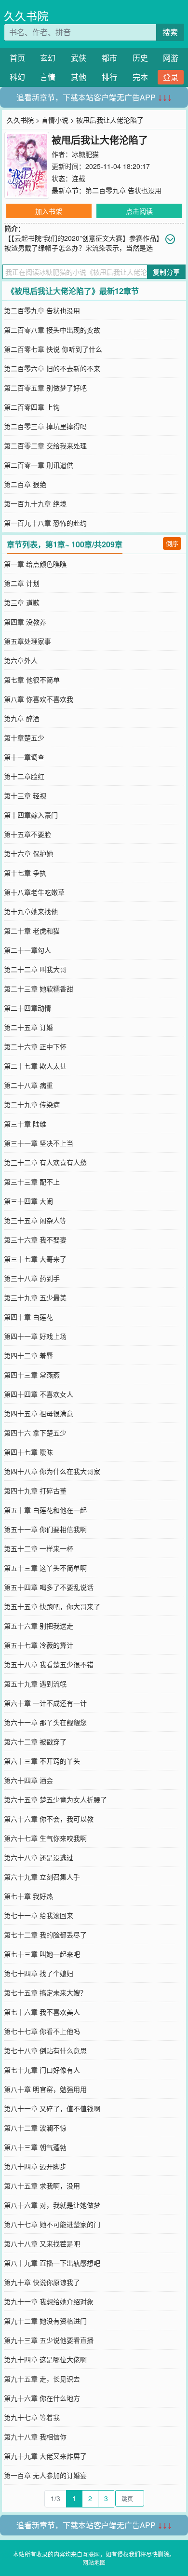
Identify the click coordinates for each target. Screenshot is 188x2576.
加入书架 (49, 211)
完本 (140, 77)
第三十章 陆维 (25, 1124)
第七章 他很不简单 (32, 680)
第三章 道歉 (22, 602)
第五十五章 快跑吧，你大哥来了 (52, 1606)
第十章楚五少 (24, 738)
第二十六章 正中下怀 (35, 1046)
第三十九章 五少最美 (35, 1297)
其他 (79, 77)
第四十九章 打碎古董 (35, 1490)
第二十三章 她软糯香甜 (39, 989)
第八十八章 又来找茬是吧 (42, 2243)
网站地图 (94, 2562)
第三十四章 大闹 (28, 1201)
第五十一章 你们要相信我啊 (45, 1529)
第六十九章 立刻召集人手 (42, 1877)
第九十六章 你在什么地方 (42, 2398)
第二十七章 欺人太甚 (35, 1066)
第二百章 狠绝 (25, 484)
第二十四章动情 (27, 1008)
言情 (48, 77)
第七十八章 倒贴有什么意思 (45, 2050)
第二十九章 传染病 (32, 1104)
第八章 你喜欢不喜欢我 (39, 699)
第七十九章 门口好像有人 (42, 2070)
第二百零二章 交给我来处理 (45, 446)
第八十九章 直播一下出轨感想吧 (52, 2263)
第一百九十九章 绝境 (35, 503)
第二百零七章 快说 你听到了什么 (53, 349)
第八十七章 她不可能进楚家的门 (52, 2224)
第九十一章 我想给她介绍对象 (49, 2301)
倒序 (172, 543)
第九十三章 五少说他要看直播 (49, 2340)
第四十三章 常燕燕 (32, 1375)
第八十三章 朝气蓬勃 (35, 2147)
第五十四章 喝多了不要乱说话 (49, 1587)
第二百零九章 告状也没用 (123, 190)
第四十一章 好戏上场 (35, 1336)
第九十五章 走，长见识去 (42, 2379)
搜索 (170, 32)
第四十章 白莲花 (28, 1317)
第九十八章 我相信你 (35, 2437)
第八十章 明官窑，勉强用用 (45, 2089)
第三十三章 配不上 (32, 1182)
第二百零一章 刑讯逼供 (39, 465)
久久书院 (26, 16)
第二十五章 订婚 (28, 1027)
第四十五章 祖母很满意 (39, 1413)
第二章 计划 (22, 583)
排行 (109, 77)
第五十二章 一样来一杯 (39, 1548)
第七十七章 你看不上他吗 (42, 2031)
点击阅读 (139, 211)
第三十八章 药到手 (32, 1278)
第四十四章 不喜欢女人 (39, 1394)
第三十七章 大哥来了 (35, 1259)
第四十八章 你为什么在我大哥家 (52, 1471)
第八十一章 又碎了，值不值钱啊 (52, 2108)
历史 (140, 58)
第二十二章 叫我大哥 (35, 969)
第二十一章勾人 (27, 950)
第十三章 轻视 (25, 795)
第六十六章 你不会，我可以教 (49, 1819)
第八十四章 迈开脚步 (35, 2166)
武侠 (79, 58)
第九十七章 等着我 (32, 2417)
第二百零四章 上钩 (32, 407)
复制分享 (166, 272)
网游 (171, 58)
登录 (171, 77)
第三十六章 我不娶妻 (35, 1239)
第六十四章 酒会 (28, 1780)
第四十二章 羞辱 (28, 1355)
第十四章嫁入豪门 (31, 815)
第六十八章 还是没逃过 (39, 1857)
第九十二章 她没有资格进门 (45, 2321)
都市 (109, 58)
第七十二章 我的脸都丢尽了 (45, 1935)
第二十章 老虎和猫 (32, 931)
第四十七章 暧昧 (28, 1452)
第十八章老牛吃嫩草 (34, 892)
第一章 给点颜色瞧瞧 (35, 564)
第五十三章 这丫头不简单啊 (45, 1568)
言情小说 (55, 120)
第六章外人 (21, 660)
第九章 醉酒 (22, 718)
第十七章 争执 (25, 873)
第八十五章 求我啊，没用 (42, 2186)
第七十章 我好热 (28, 1896)
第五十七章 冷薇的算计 (39, 1645)
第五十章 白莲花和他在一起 (45, 1510)
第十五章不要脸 (27, 834)
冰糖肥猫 (85, 154)
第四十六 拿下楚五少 (35, 1433)
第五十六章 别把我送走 (39, 1626)
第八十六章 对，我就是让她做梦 (52, 2205)
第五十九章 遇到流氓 (35, 1684)
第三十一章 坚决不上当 (39, 1143)
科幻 (17, 77)
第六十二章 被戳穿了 (35, 1741)
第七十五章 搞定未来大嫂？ (45, 1992)
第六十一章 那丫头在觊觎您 (45, 1722)
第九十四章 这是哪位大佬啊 (45, 2359)
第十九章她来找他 (31, 911)
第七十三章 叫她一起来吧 (42, 1954)
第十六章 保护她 (28, 853)
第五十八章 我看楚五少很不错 (49, 1664)
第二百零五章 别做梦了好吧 (45, 388)
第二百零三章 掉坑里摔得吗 (45, 426)
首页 (17, 58)
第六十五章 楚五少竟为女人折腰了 (55, 1799)
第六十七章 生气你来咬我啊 (45, 1838)
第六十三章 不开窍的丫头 (42, 1761)
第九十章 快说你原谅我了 (42, 2282)
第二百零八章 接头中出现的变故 (52, 330)
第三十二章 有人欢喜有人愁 (45, 1162)
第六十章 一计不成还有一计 (45, 1703)
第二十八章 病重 (28, 1085)
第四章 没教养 (25, 622)
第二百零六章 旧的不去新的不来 (52, 368)
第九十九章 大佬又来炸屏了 (45, 2456)
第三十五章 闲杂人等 (35, 1220)
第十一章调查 (24, 757)
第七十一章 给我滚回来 (39, 1915)
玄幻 (48, 58)
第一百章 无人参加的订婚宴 (45, 2475)
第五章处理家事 (27, 641)
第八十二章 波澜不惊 (35, 2128)
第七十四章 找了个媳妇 (39, 1973)
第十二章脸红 (24, 776)
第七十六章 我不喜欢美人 (42, 2012)
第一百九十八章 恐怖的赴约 (45, 523)
